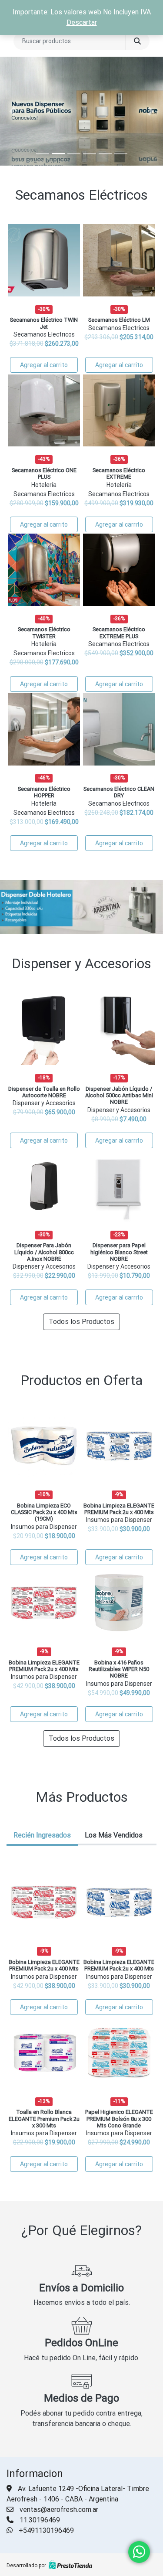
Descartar (82, 22)
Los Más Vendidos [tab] (114, 1835)
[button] (12, 111)
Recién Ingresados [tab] (42, 1835)
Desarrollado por (26, 2566)
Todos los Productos (81, 1322)
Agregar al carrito (44, 365)
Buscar (137, 41)
